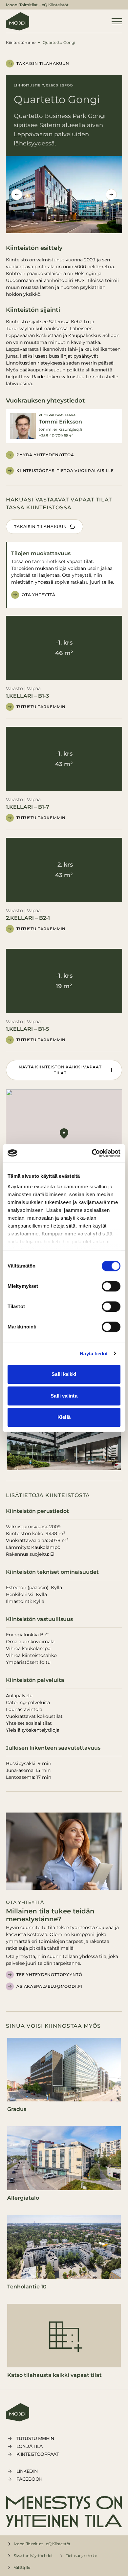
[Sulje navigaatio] (117, 21)
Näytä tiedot (94, 1354)
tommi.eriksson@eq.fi (60, 429)
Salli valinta (64, 1396)
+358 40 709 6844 (56, 435)
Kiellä (64, 1417)
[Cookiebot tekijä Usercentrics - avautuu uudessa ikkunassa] (92, 1153)
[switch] (111, 1286)
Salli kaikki (64, 1374)
